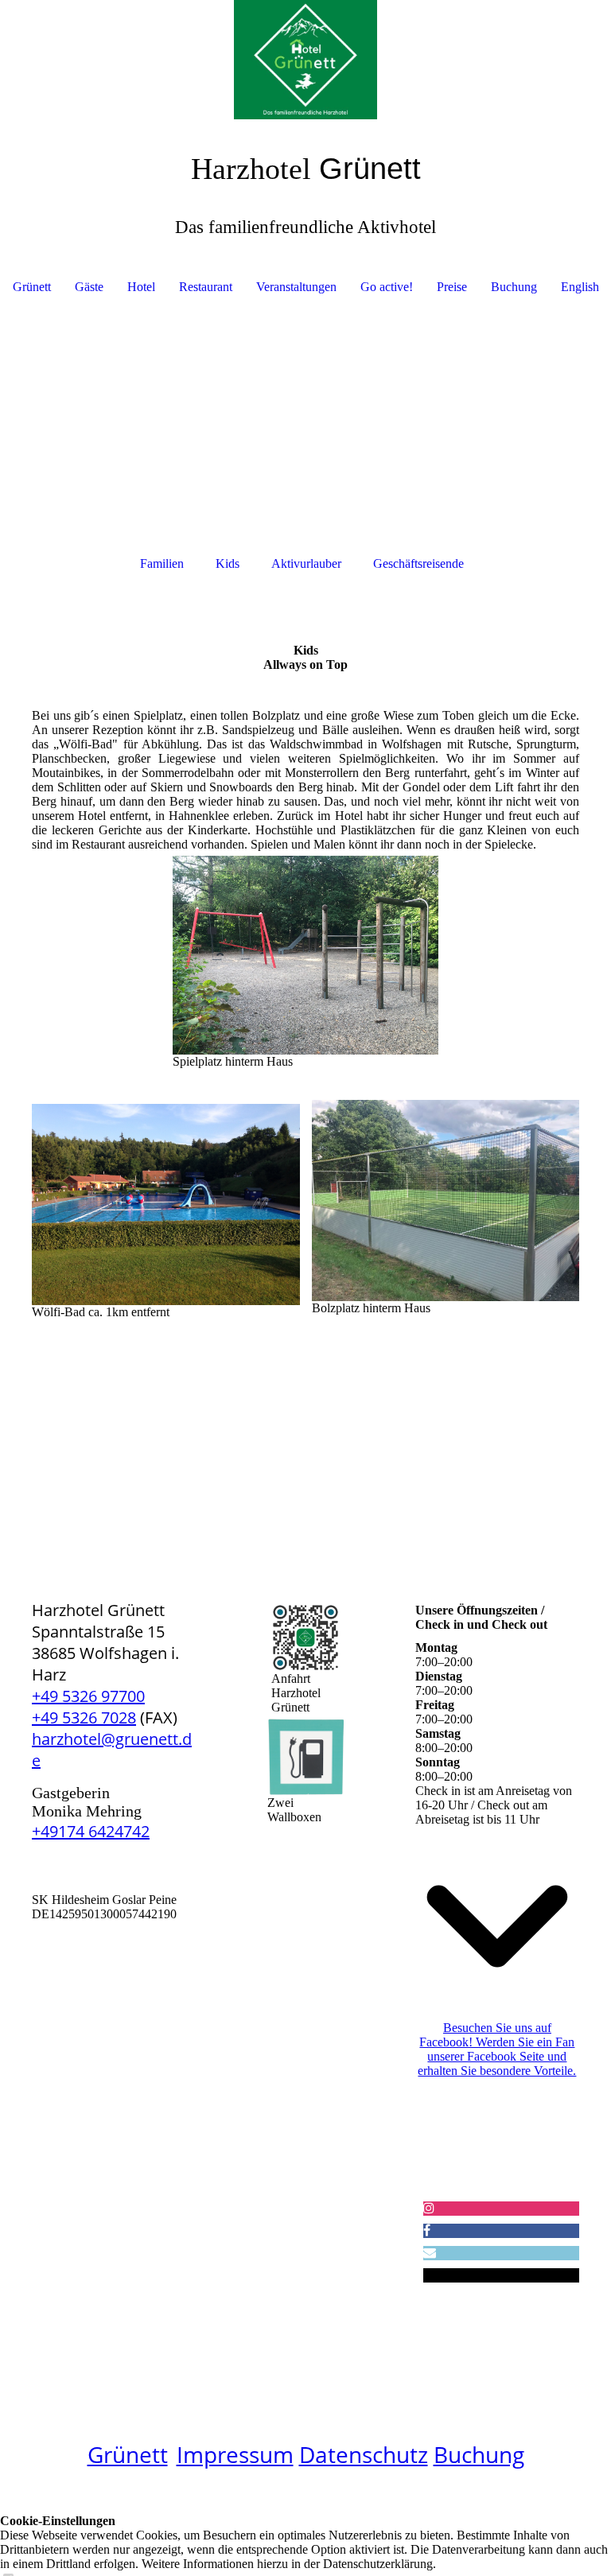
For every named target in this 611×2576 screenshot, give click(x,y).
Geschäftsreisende (418, 563)
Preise (452, 287)
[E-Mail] (430, 2253)
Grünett (32, 287)
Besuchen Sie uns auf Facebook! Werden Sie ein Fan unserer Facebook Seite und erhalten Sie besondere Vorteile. (497, 2049)
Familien (162, 563)
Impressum (235, 2454)
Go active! (387, 287)
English (580, 287)
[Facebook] (427, 2230)
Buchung (514, 287)
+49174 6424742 (91, 1831)
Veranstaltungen (296, 287)
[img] (305, 60)
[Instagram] (429, 2208)
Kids (228, 563)
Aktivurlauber (306, 563)
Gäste (89, 287)
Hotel (141, 287)
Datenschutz (364, 2454)
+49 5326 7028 (84, 1717)
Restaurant (206, 287)
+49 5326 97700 (88, 1696)
